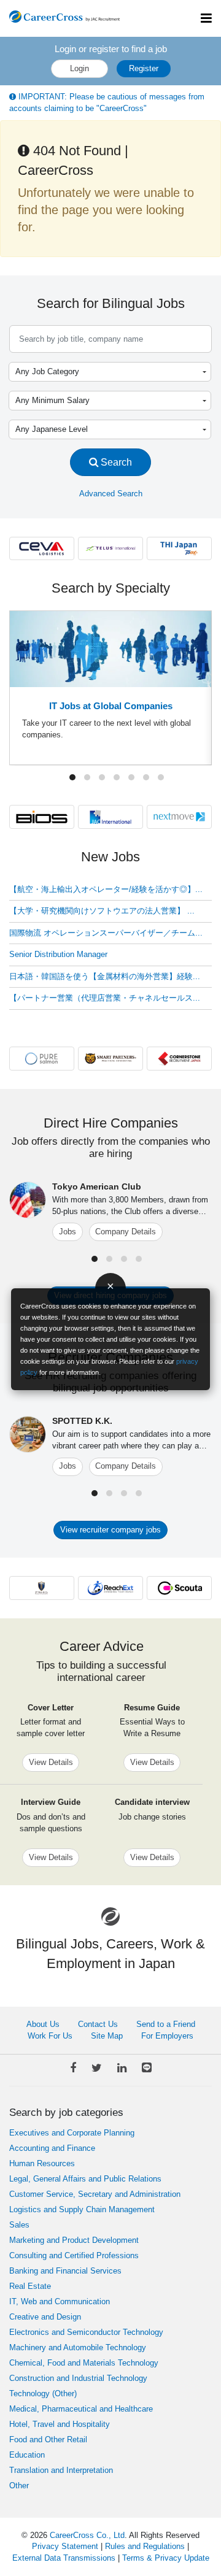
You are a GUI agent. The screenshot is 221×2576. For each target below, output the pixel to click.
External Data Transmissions (64, 2558)
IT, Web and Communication (60, 2301)
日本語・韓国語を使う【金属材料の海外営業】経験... (105, 976)
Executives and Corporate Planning (72, 2133)
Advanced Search (111, 494)
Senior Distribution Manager (58, 954)
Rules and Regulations (145, 2546)
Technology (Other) (43, 2393)
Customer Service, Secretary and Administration (95, 2194)
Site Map (107, 2036)
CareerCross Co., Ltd (87, 2535)
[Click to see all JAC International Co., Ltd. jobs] (110, 816)
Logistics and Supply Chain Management (82, 2209)
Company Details (126, 1232)
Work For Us (50, 2036)
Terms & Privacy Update (166, 2558)
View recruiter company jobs (110, 1530)
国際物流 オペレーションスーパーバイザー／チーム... (106, 933)
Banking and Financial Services (65, 2271)
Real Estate (30, 2286)
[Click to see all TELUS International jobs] (110, 548)
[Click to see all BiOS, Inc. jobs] (42, 816)
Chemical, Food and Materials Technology (84, 2363)
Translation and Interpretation (61, 2470)
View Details (51, 1762)
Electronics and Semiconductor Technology (86, 2332)
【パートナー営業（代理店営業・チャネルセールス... (105, 998)
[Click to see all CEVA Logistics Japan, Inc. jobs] (42, 548)
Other (19, 2486)
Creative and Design (45, 2317)
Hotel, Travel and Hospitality (60, 2424)
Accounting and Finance (52, 2148)
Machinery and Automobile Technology (78, 2347)
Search (115, 462)
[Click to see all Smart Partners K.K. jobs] (110, 1058)
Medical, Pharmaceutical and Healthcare (81, 2409)
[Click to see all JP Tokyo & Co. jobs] (42, 1587)
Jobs (68, 1232)
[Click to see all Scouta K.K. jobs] (179, 1587)
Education (27, 2455)
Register (144, 68)
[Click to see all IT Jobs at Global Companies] (110, 648)
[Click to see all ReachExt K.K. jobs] (110, 1587)
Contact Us (98, 2024)
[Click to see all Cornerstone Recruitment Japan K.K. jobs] (179, 1058)
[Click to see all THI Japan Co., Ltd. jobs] (179, 548)
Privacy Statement (65, 2546)
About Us (43, 2024)
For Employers (167, 2036)
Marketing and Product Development (74, 2240)
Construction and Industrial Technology (78, 2378)
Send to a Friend (166, 2024)
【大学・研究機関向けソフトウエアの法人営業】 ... (102, 911)
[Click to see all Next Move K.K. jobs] (179, 816)
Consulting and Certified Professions (74, 2255)
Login (79, 68)
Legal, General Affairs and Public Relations (85, 2179)
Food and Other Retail (48, 2440)
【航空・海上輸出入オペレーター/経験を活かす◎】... (106, 889)
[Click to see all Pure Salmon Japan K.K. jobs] (42, 1058)
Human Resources (42, 2163)
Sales (19, 2225)
